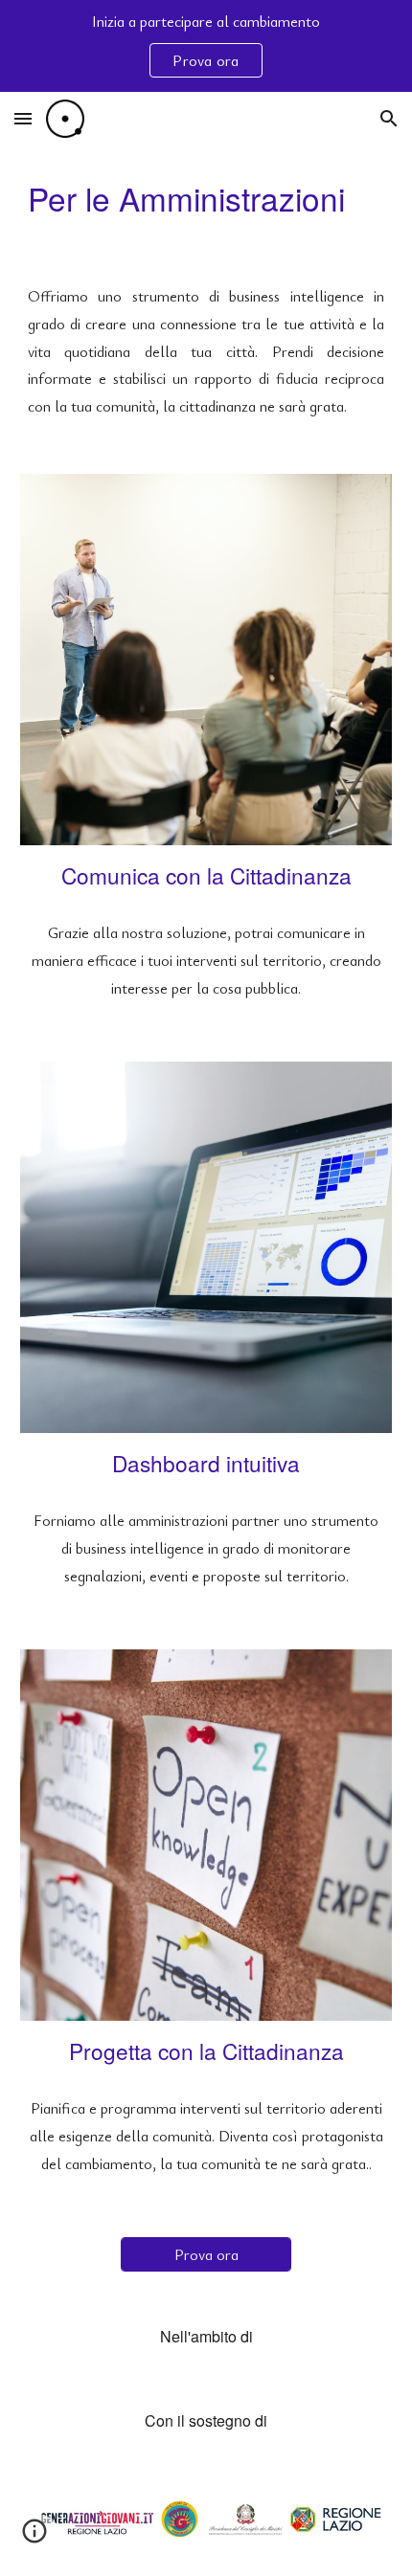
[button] (23, 118)
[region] (206, 46)
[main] (206, 199)
